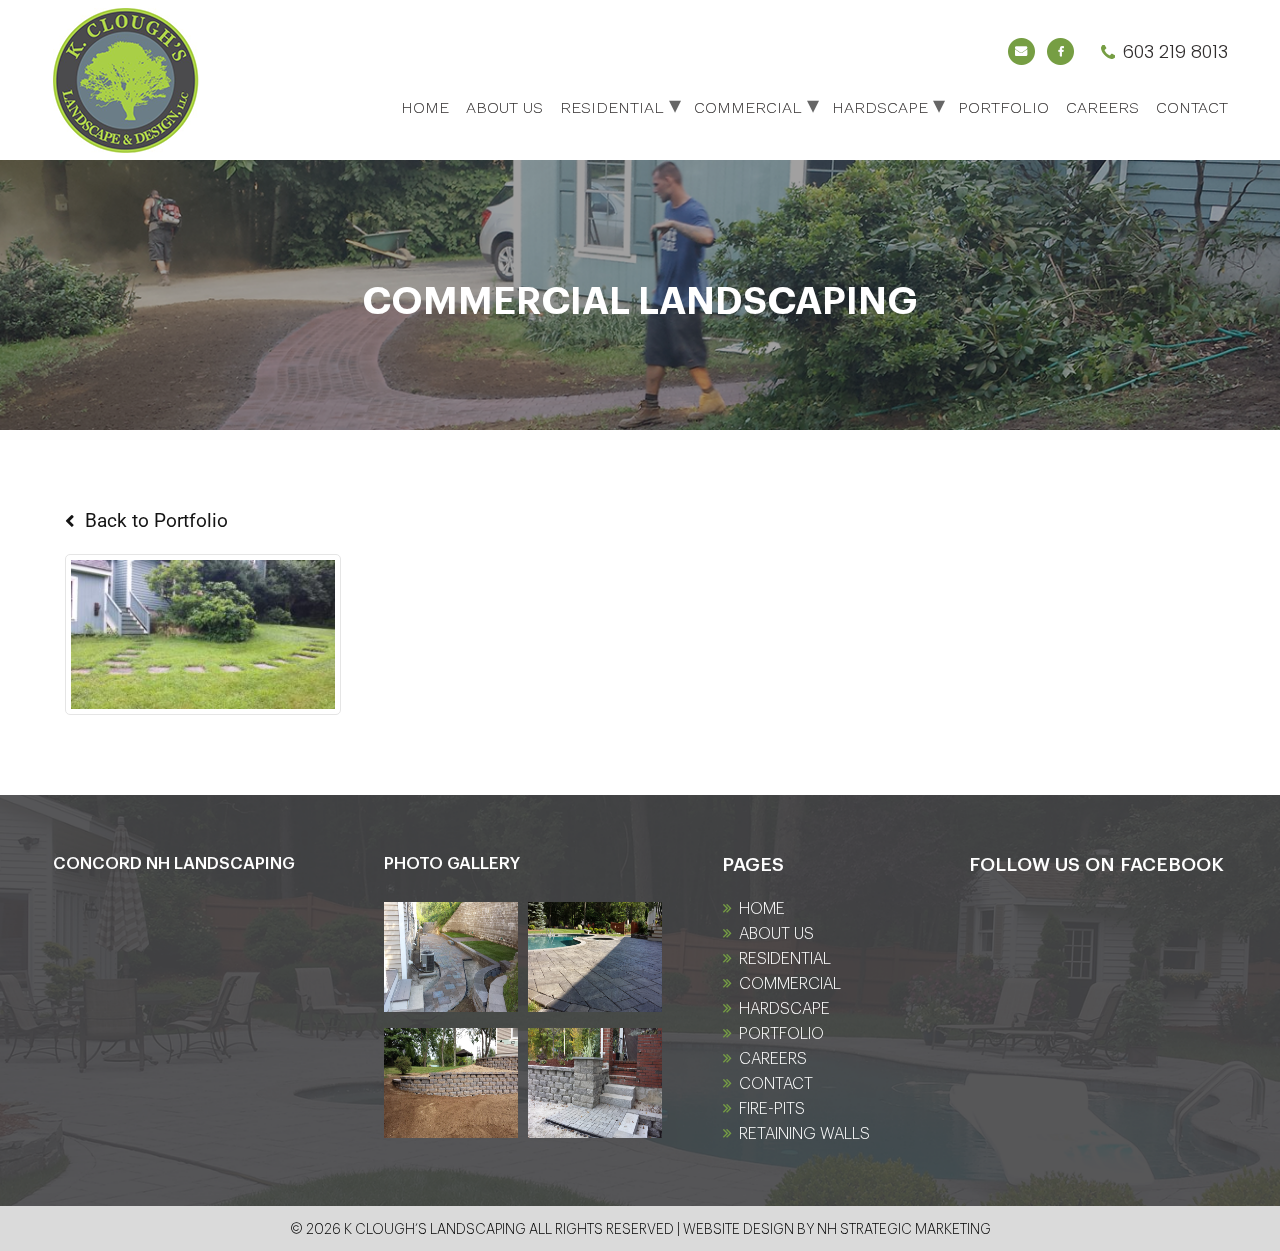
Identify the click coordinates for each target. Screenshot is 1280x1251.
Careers (1102, 107)
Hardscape (880, 107)
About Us (504, 107)
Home (425, 107)
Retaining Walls (804, 1134)
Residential (612, 107)
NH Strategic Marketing (904, 1230)
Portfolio (1003, 107)
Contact (1192, 107)
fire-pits (772, 1109)
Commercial (748, 107)
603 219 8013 (1175, 51)
